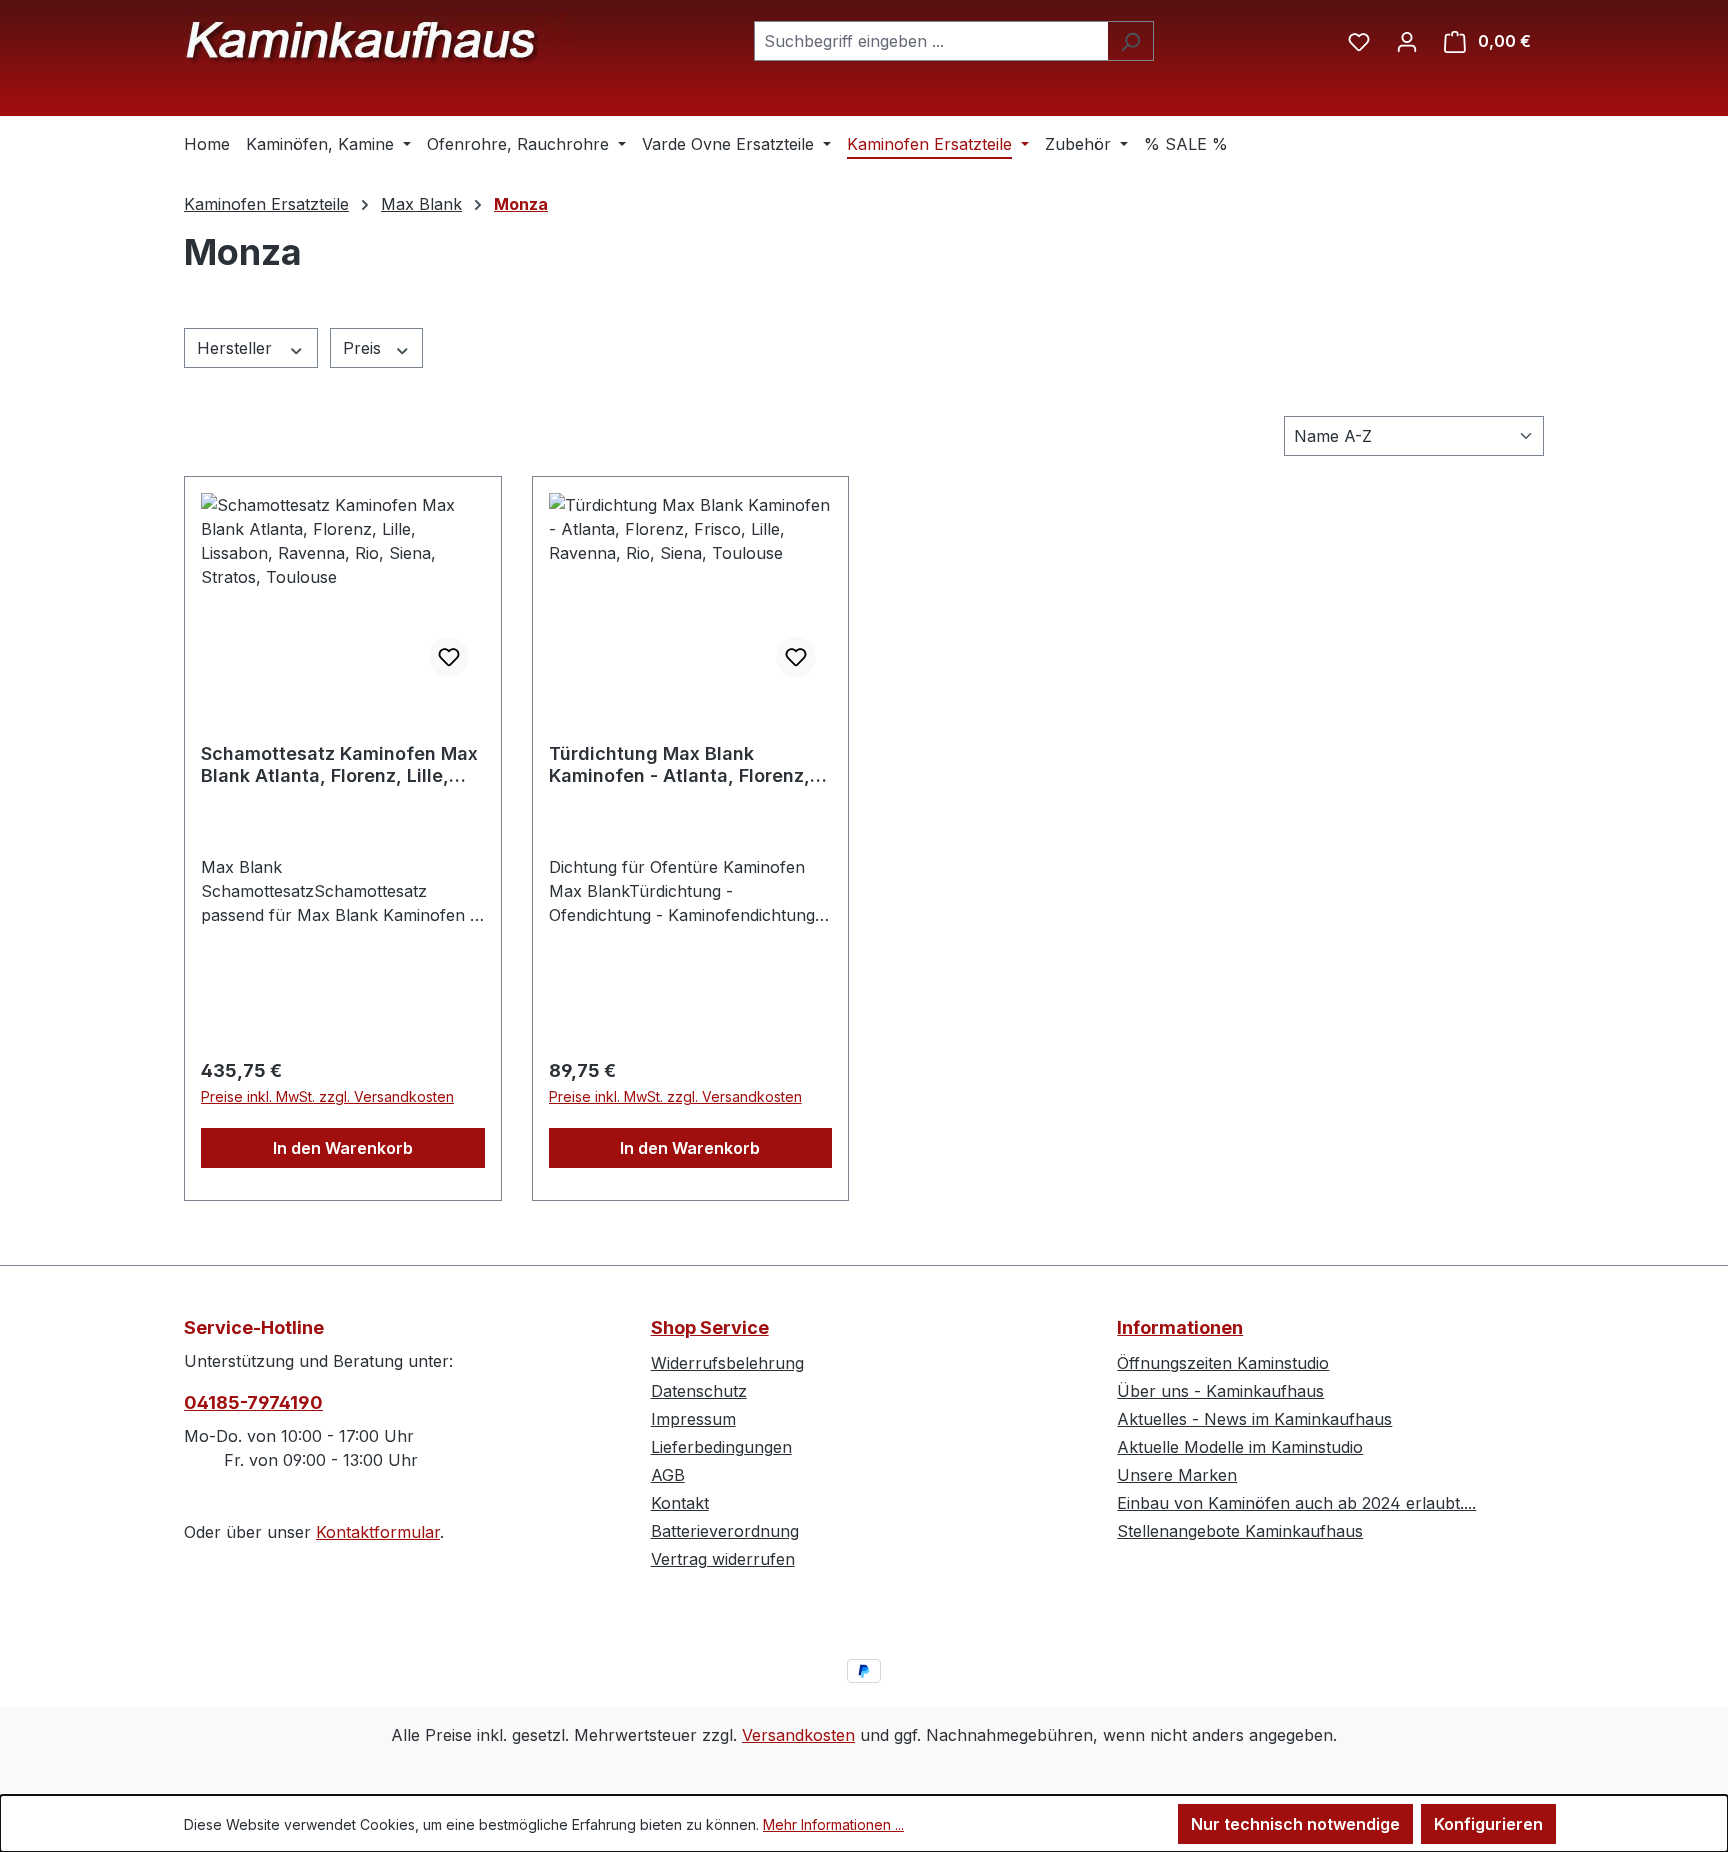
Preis (364, 348)
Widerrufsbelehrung (727, 1363)
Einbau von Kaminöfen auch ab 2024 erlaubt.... (1296, 1503)
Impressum (693, 1419)
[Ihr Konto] (1407, 41)
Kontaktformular (378, 1532)
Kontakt (680, 1503)
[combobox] (931, 41)
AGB (668, 1475)
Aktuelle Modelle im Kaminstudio (1240, 1447)
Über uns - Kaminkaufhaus (1220, 1391)
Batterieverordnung (725, 1531)
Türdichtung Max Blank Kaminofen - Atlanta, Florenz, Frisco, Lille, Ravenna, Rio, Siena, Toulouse (679, 765)
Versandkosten (798, 1735)
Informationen (1180, 1327)
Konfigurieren (1488, 1824)
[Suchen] (1130, 41)
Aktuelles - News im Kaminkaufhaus (1254, 1419)
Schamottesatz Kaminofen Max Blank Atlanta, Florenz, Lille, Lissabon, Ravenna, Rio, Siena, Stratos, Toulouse (339, 765)
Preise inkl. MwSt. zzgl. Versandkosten (327, 1096)
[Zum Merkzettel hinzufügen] (449, 657)
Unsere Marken (1177, 1475)
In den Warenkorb (343, 1148)
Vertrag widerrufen (723, 1559)
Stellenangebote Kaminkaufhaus (1240, 1531)
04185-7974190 (253, 1402)
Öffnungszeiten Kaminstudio (1223, 1363)
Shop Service (710, 1327)
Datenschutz (699, 1391)
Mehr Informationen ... (833, 1824)
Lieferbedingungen (721, 1447)
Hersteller (237, 348)
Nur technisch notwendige (1295, 1824)
